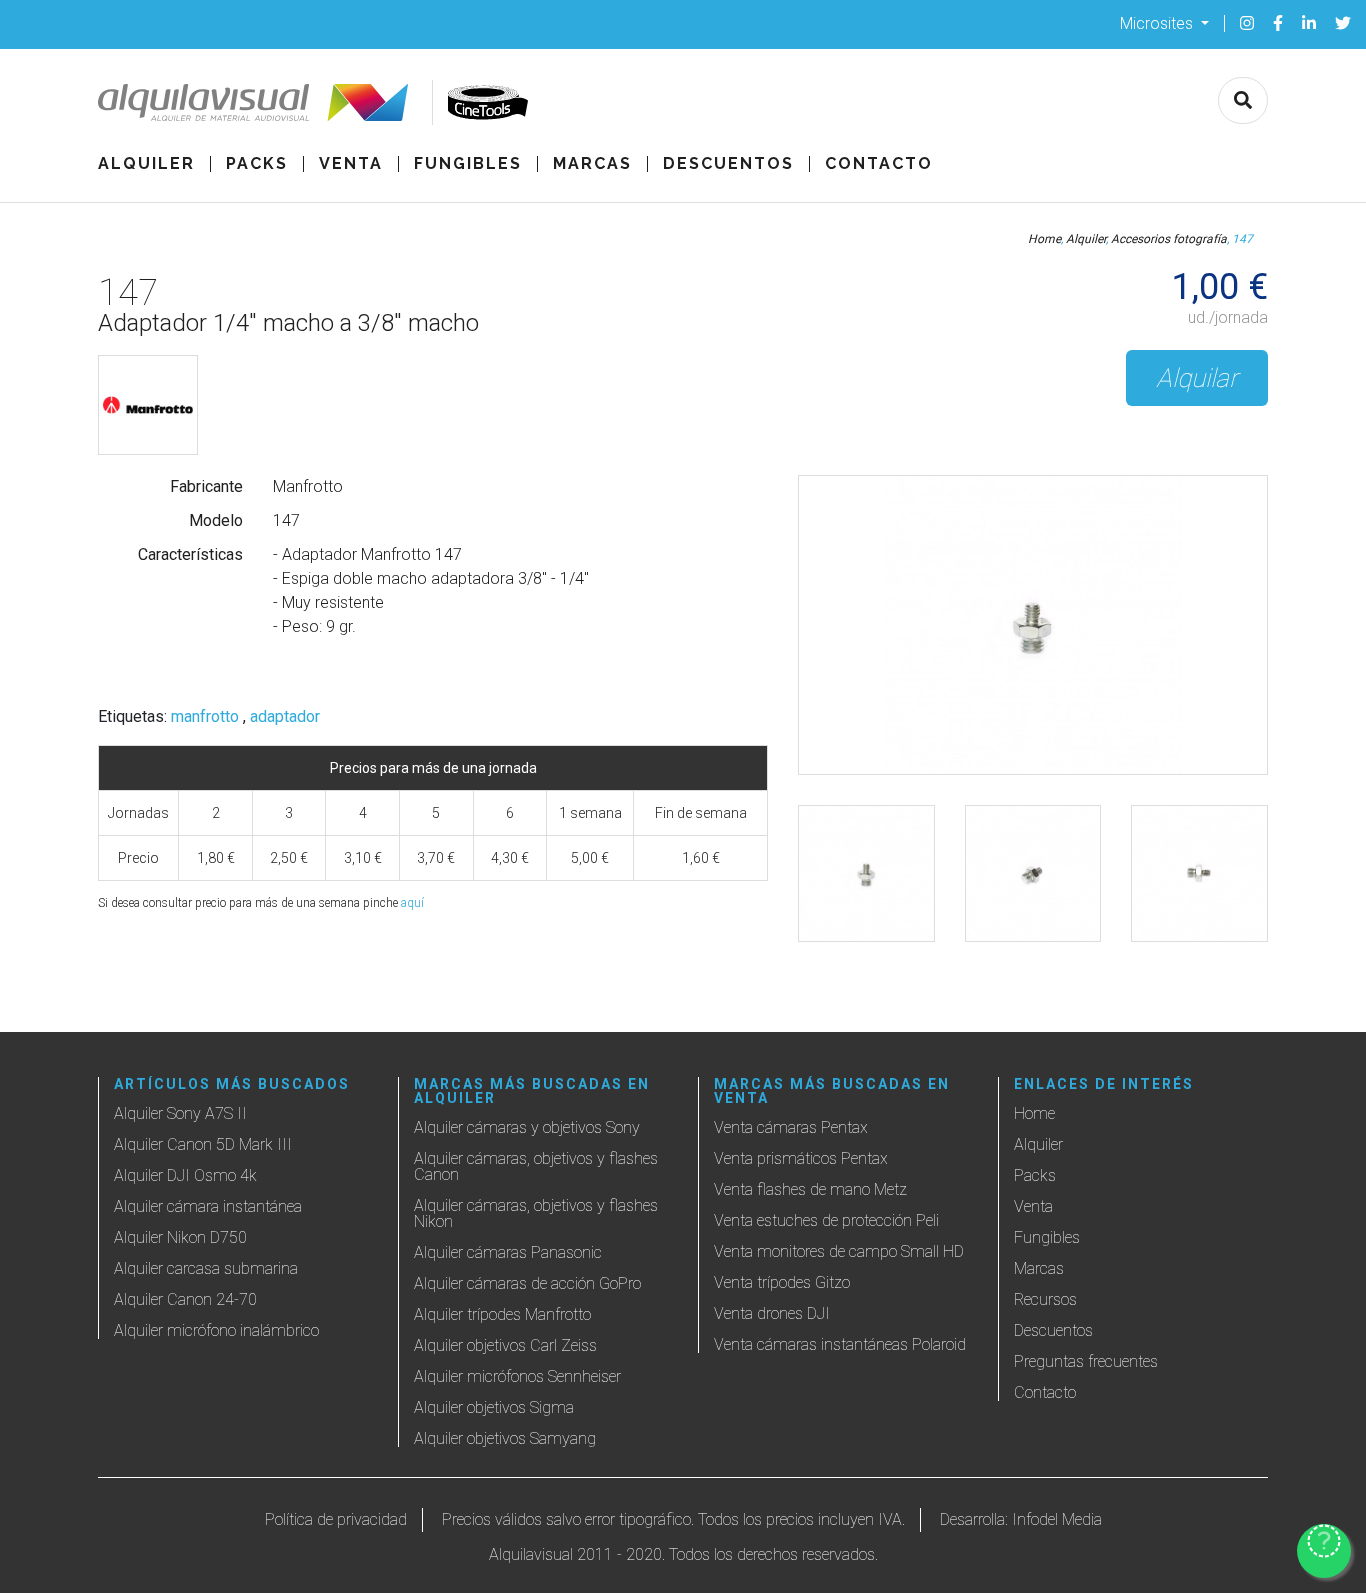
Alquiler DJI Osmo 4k (185, 1175)
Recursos (1045, 1299)
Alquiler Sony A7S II (180, 1113)
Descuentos (728, 164)
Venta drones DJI (772, 1313)
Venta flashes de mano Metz (810, 1189)
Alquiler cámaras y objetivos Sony (527, 1127)
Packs (257, 164)
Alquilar (1197, 378)
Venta (351, 164)
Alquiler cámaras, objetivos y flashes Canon (536, 1166)
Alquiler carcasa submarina (206, 1268)
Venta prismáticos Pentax (801, 1158)
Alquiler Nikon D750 (180, 1237)
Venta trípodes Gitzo (782, 1282)
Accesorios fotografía (1169, 239)
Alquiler (146, 164)
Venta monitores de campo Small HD (839, 1251)
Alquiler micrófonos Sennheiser (517, 1376)
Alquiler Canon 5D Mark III (203, 1144)
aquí (412, 903)
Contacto (879, 164)
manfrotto (205, 717)
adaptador (285, 717)
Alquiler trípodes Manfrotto (502, 1314)
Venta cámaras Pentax (791, 1127)
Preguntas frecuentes (1086, 1361)
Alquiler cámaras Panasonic (508, 1252)
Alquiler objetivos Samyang (505, 1438)
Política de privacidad (336, 1519)
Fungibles (468, 164)
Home (1044, 239)
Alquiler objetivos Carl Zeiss (505, 1345)
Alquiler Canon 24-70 (185, 1299)
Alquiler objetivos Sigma (494, 1407)
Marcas (592, 164)
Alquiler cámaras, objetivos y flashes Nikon (536, 1213)
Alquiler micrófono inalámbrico (216, 1330)
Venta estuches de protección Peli (826, 1220)
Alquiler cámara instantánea (208, 1206)
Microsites (1158, 22)
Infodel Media (1057, 1519)
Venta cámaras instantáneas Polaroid (840, 1344)
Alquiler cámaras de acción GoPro (527, 1283)
